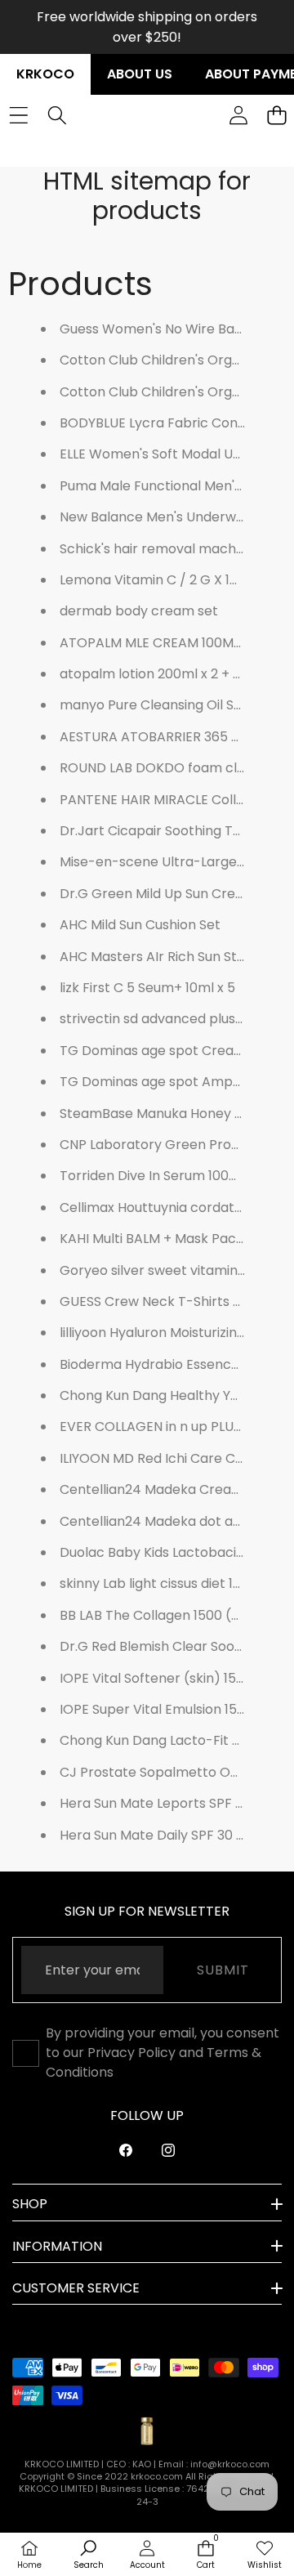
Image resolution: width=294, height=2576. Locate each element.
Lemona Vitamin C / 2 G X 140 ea (163, 580)
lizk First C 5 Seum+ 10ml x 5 (147, 988)
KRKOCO (45, 74)
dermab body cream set (139, 611)
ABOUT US (140, 74)
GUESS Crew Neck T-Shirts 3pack (166, 1301)
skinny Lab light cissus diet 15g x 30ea (177, 1583)
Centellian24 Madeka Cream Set (164, 1489)
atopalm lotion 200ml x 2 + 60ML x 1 (171, 674)
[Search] (57, 116)
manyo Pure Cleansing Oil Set (154, 705)
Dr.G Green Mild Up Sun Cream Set (170, 894)
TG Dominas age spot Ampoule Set (172, 1082)
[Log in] (238, 116)
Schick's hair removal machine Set (169, 549)
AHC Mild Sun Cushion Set (140, 925)
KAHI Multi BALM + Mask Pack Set (164, 1239)
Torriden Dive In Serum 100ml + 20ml (176, 1176)
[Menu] (18, 116)
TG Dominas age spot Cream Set (165, 1051)
